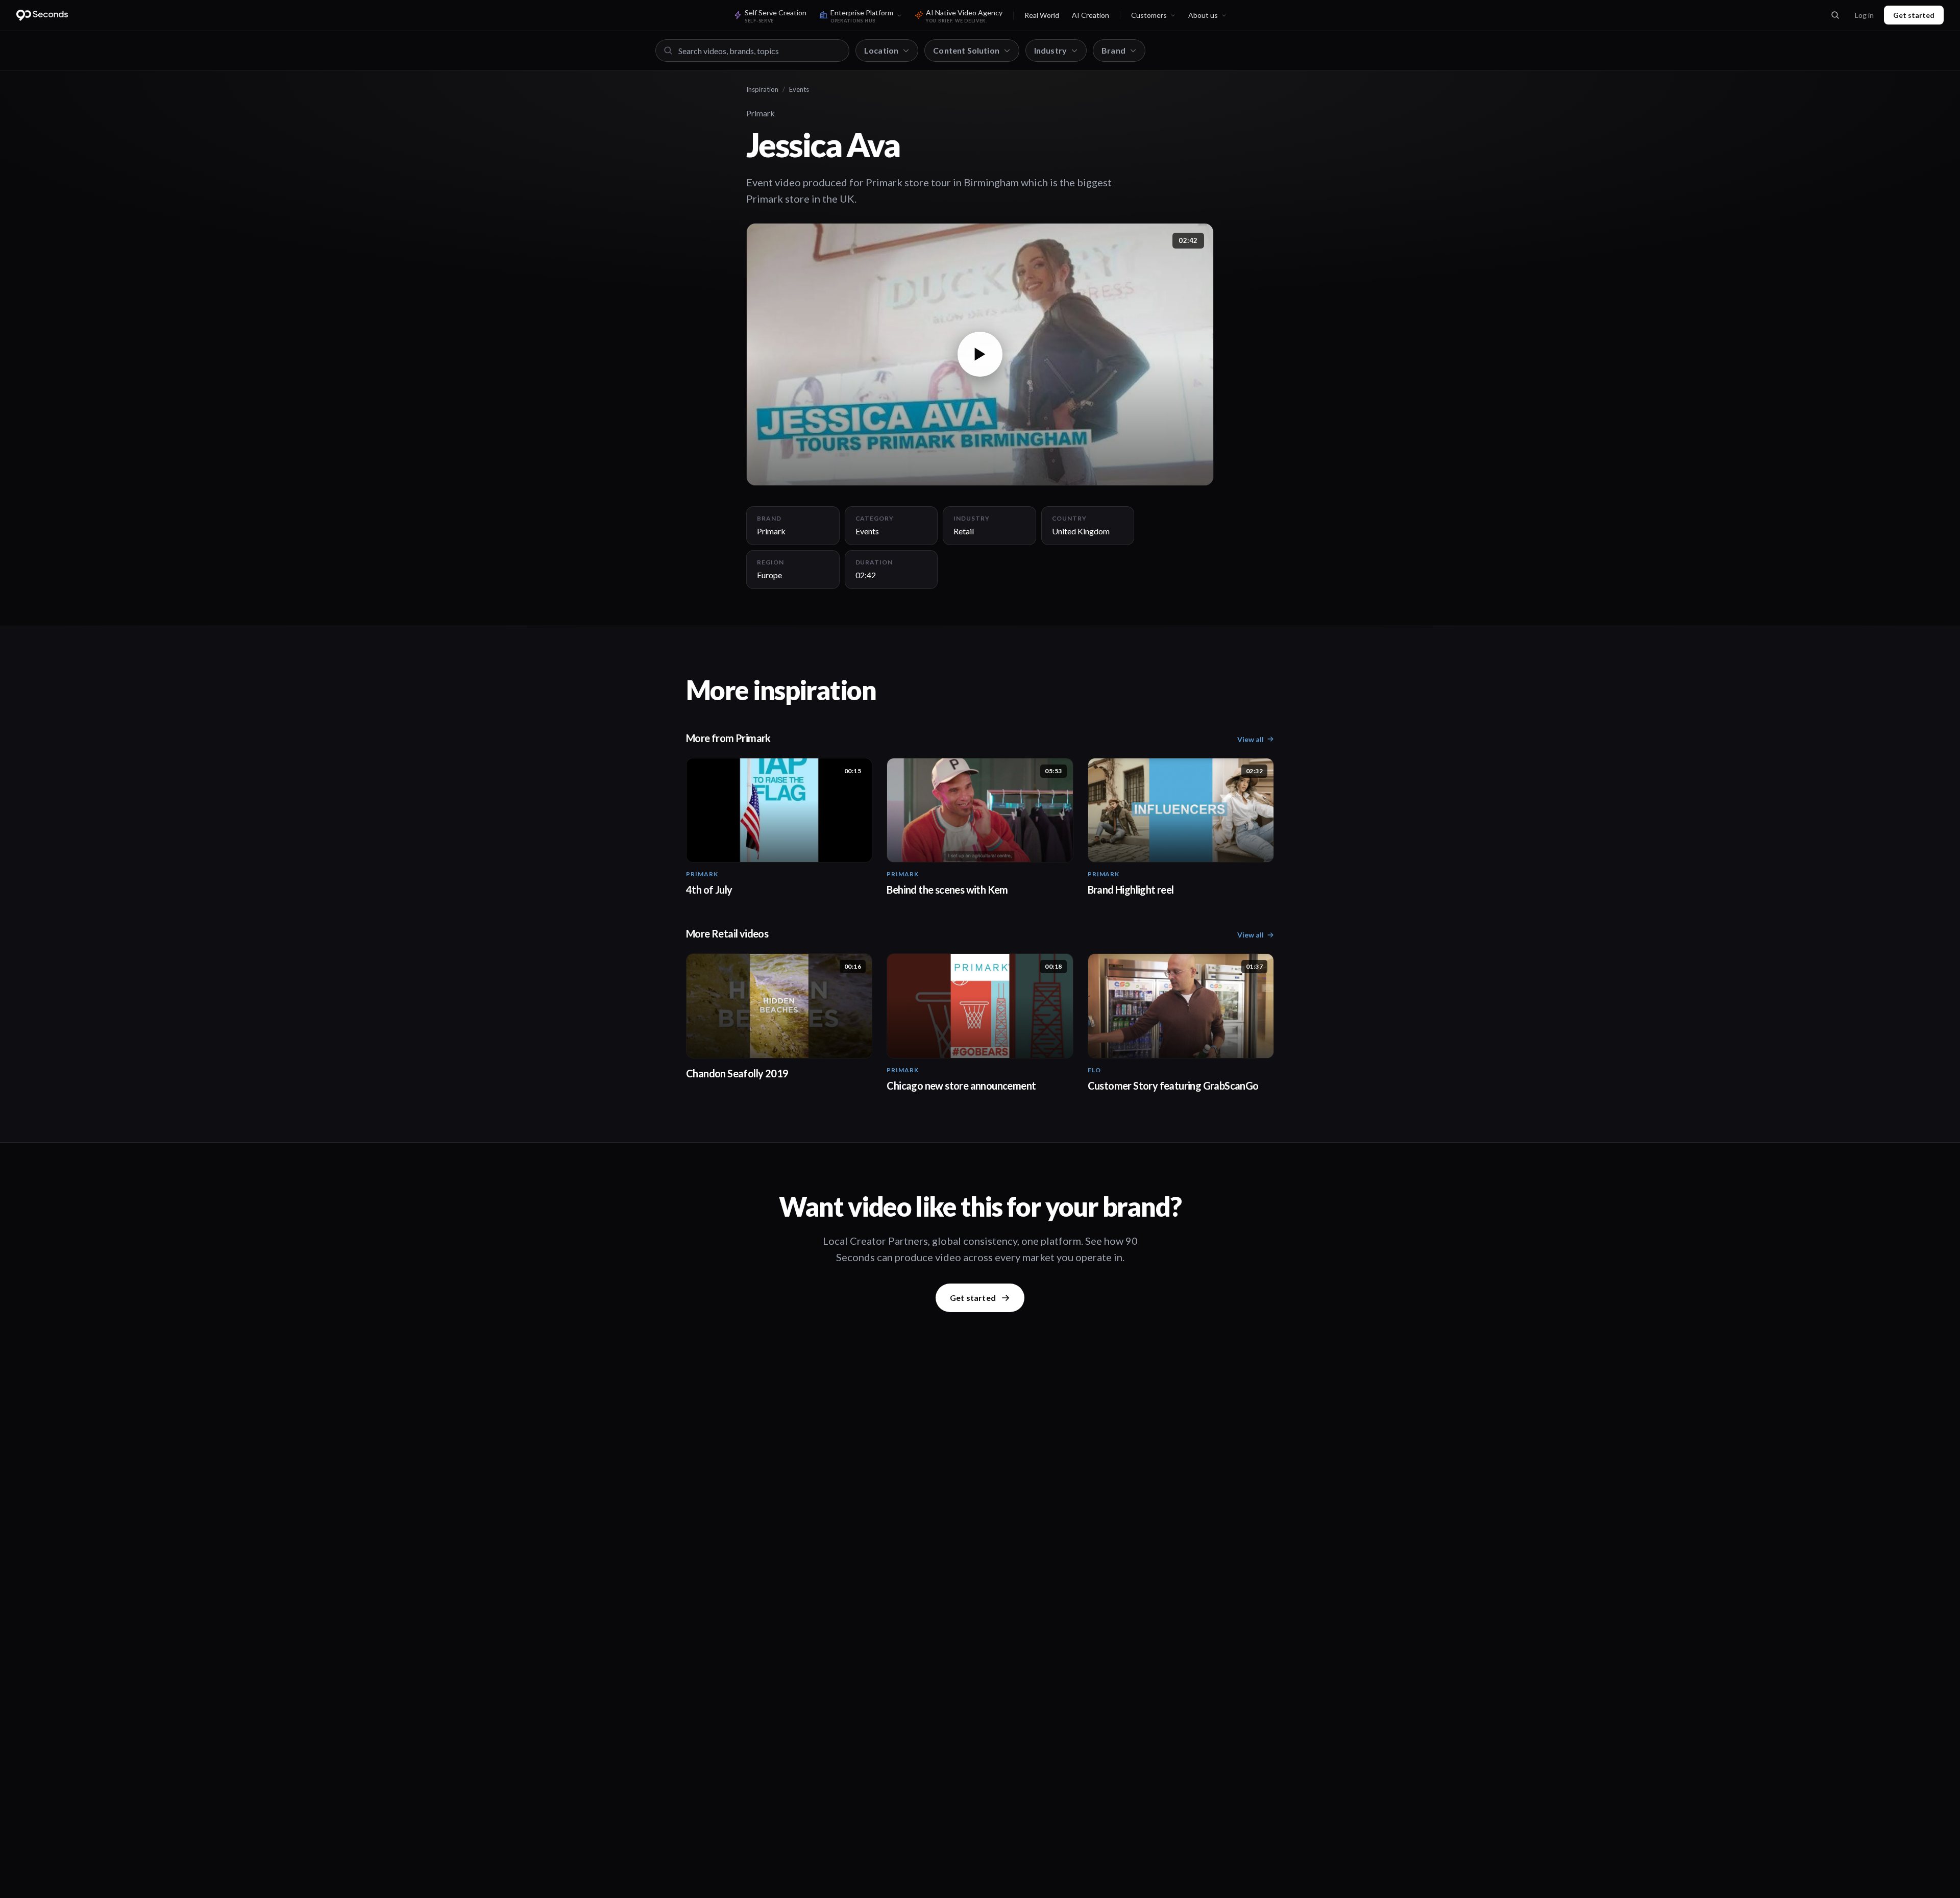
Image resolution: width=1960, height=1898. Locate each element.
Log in (1864, 15)
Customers (1149, 15)
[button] (980, 354)
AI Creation (1091, 15)
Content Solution (966, 50)
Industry (1050, 50)
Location (881, 50)
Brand (1113, 50)
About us (1203, 15)
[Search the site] (1835, 15)
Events (799, 89)
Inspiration (762, 89)
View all (1251, 739)
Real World (1042, 15)
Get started (1914, 15)
